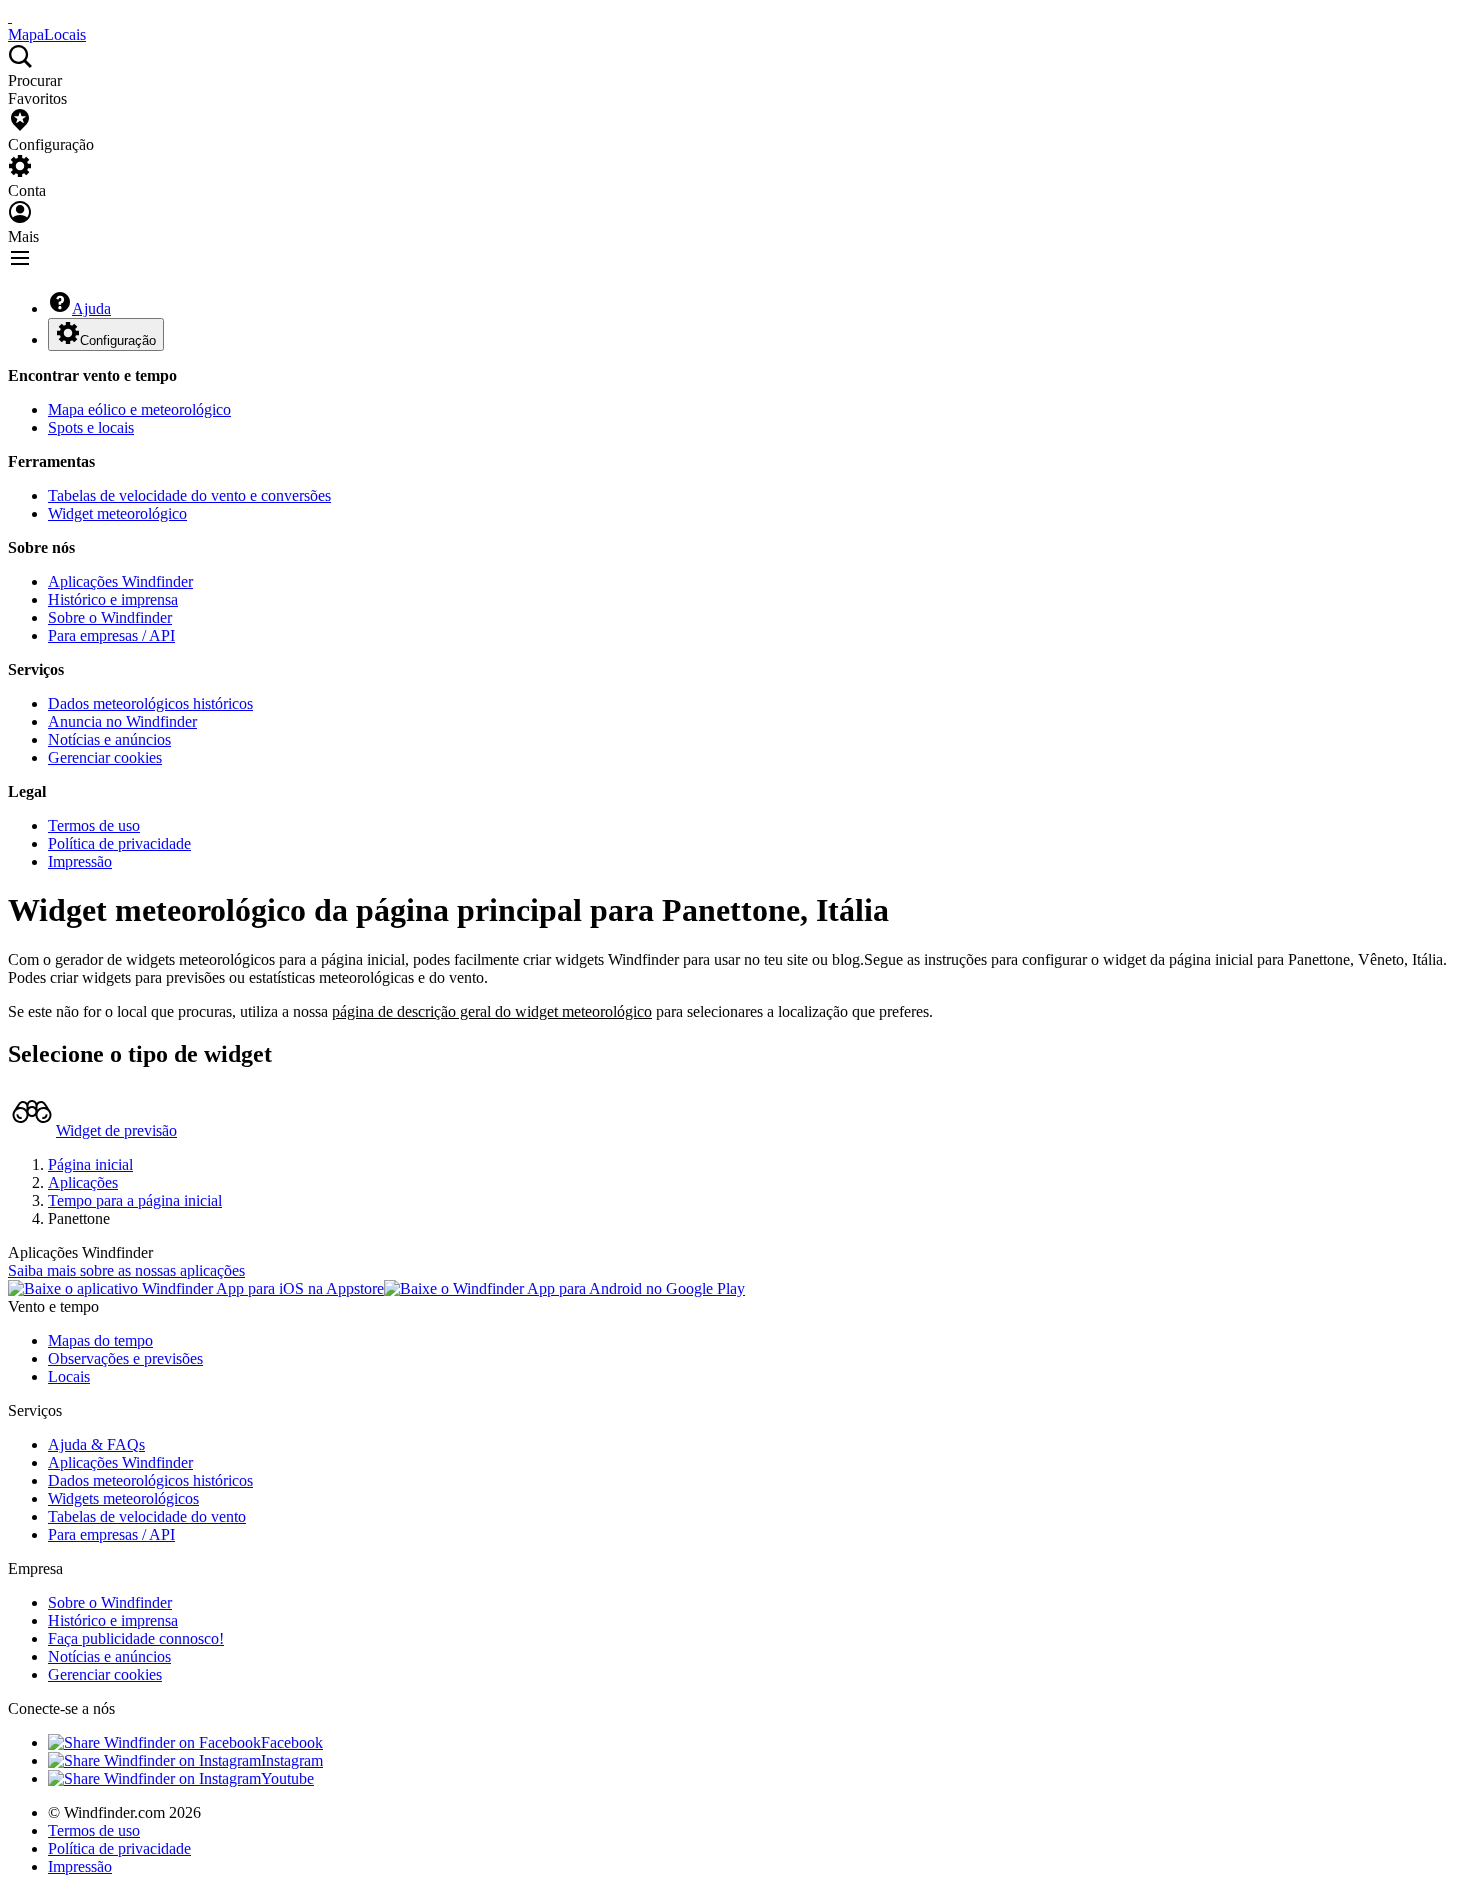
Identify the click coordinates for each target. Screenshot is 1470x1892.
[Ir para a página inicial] (10, 16)
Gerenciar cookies (105, 757)
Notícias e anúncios (109, 739)
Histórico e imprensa (113, 599)
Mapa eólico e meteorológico (139, 409)
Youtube (287, 1778)
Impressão (80, 861)
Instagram (292, 1760)
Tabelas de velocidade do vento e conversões (189, 495)
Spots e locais (91, 427)
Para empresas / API (111, 635)
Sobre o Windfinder (110, 617)
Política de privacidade (119, 843)
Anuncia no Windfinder (122, 721)
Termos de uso (94, 825)
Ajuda (91, 308)
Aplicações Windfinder (120, 581)
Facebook (292, 1742)
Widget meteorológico (117, 513)
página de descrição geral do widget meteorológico (492, 1011)
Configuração (118, 340)
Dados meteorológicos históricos (150, 703)
